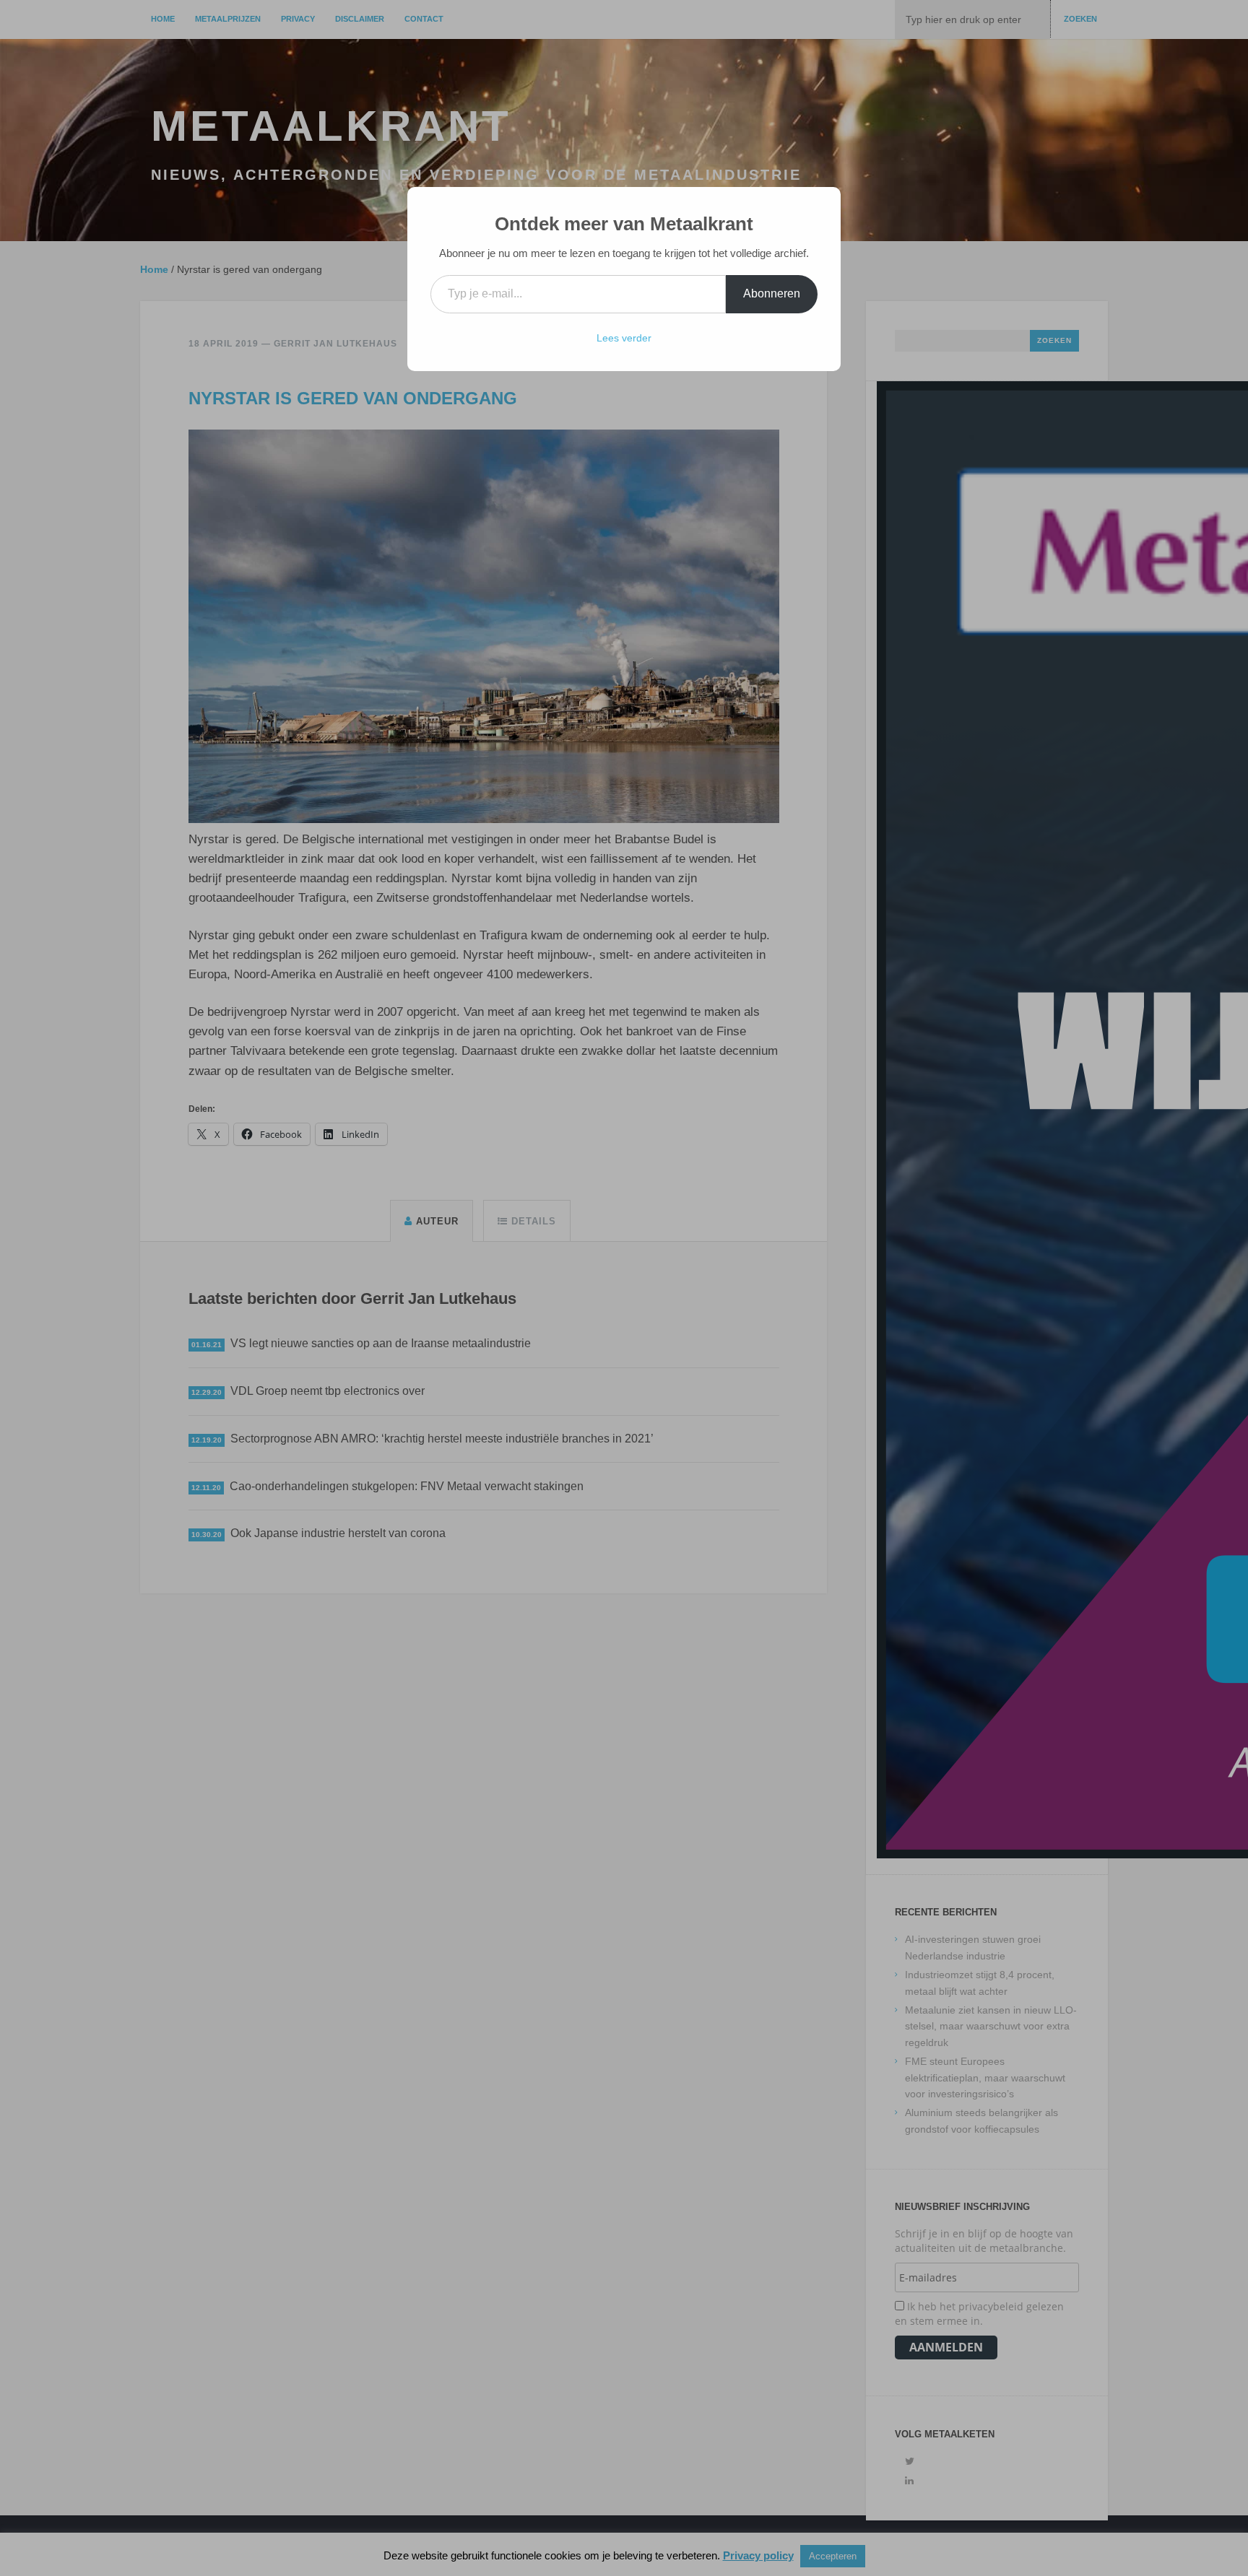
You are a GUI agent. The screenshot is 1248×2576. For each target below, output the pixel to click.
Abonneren (772, 293)
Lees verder (624, 338)
